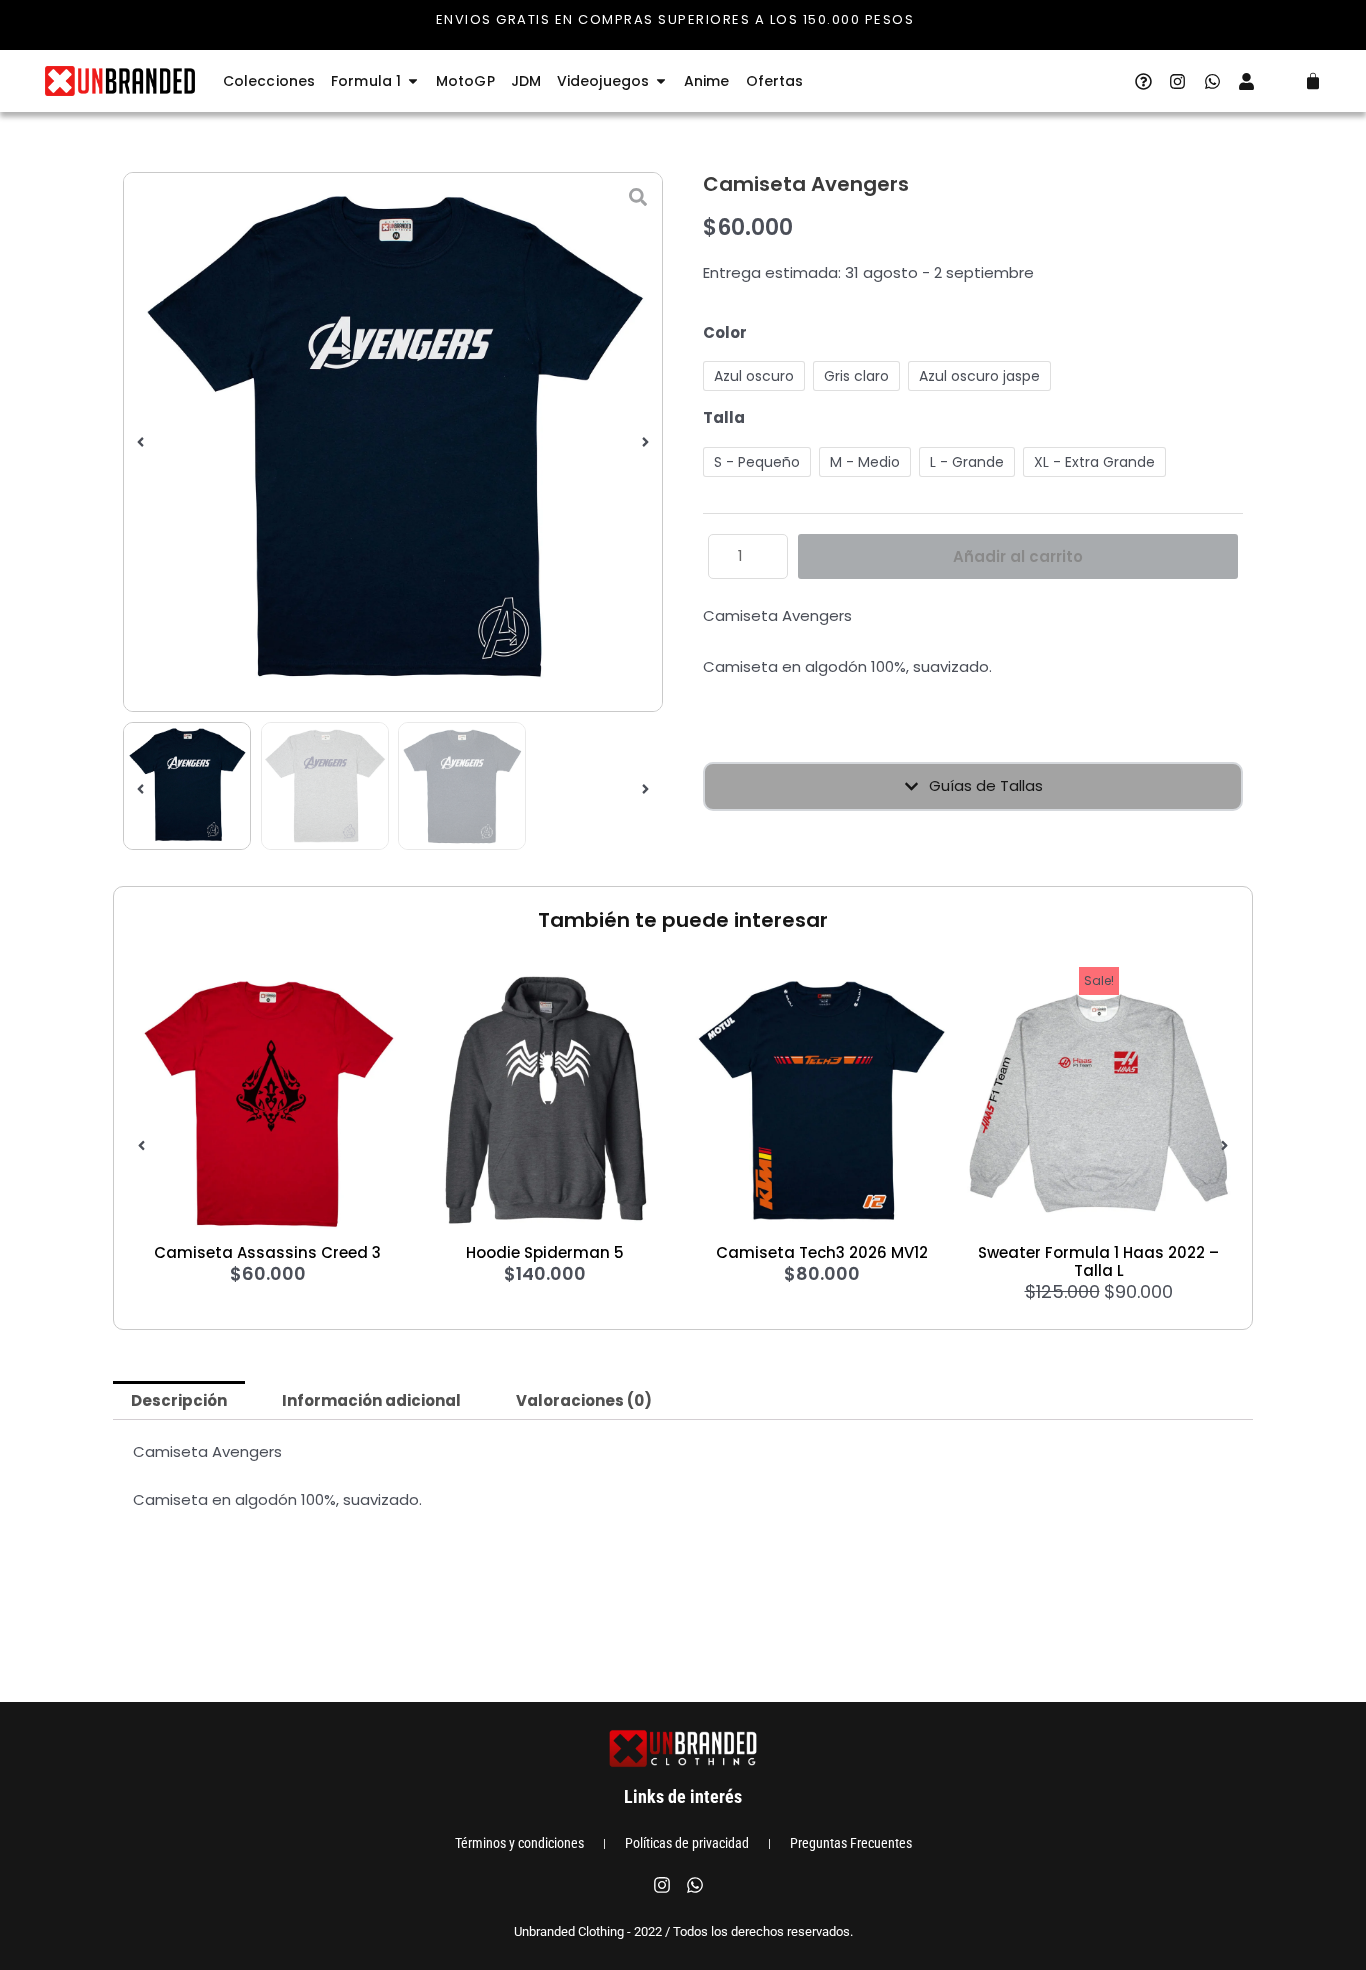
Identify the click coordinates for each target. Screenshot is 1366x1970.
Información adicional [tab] (371, 1400)
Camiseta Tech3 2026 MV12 (822, 1252)
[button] (140, 442)
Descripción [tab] (179, 1400)
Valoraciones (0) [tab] (584, 1400)
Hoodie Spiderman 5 (545, 1252)
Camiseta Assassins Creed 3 (267, 1252)
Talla (724, 417)
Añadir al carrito (1018, 556)
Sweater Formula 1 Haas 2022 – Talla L (1098, 1261)
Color (725, 332)
